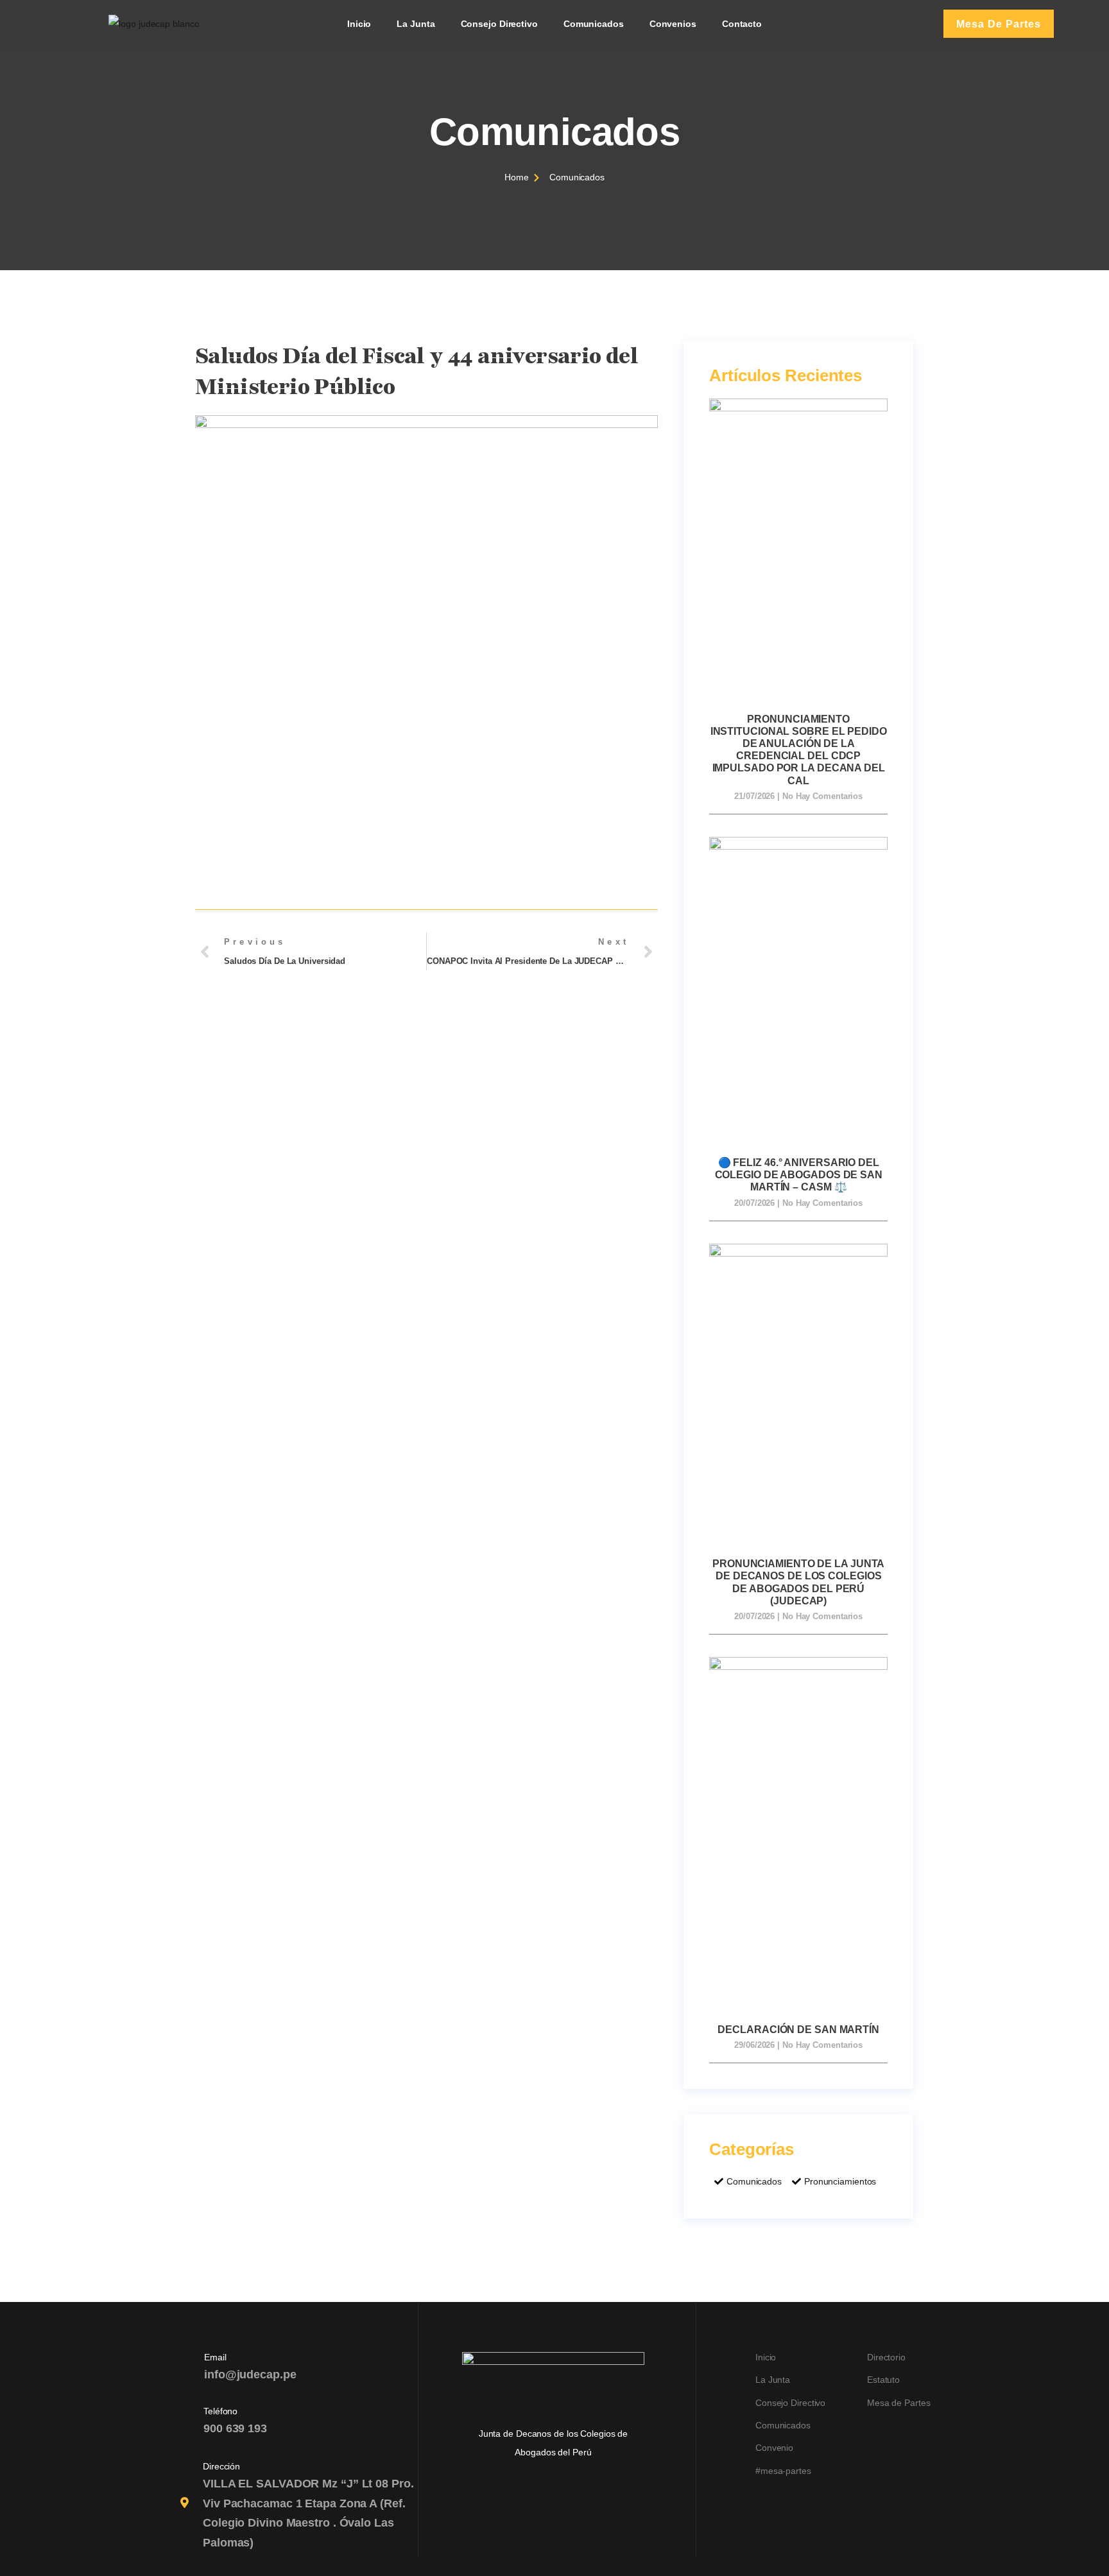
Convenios (673, 24)
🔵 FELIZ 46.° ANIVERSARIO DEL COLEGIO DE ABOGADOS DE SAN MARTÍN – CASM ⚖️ (799, 1175)
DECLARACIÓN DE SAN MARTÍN (798, 2030)
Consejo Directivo (499, 24)
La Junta (416, 24)
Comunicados (594, 24)
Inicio (359, 24)
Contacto (742, 24)
